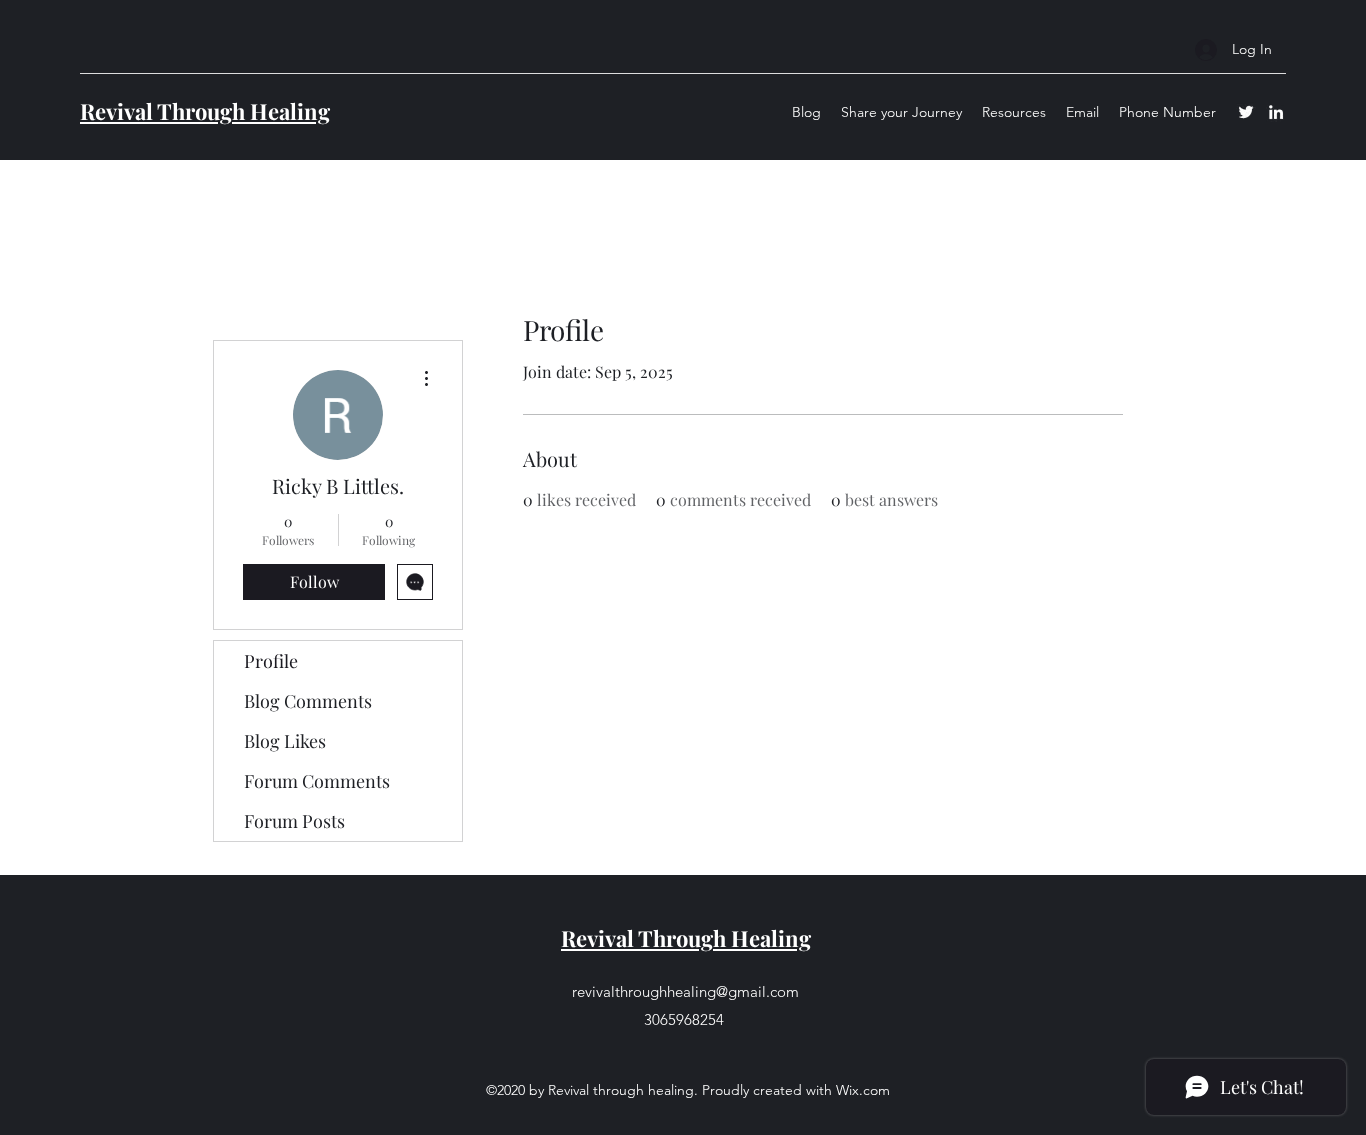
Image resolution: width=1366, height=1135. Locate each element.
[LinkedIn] (1276, 112)
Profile (271, 661)
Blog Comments (308, 701)
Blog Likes (285, 741)
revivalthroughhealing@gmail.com (685, 991)
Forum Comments (317, 781)
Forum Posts (294, 821)
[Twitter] (1246, 112)
